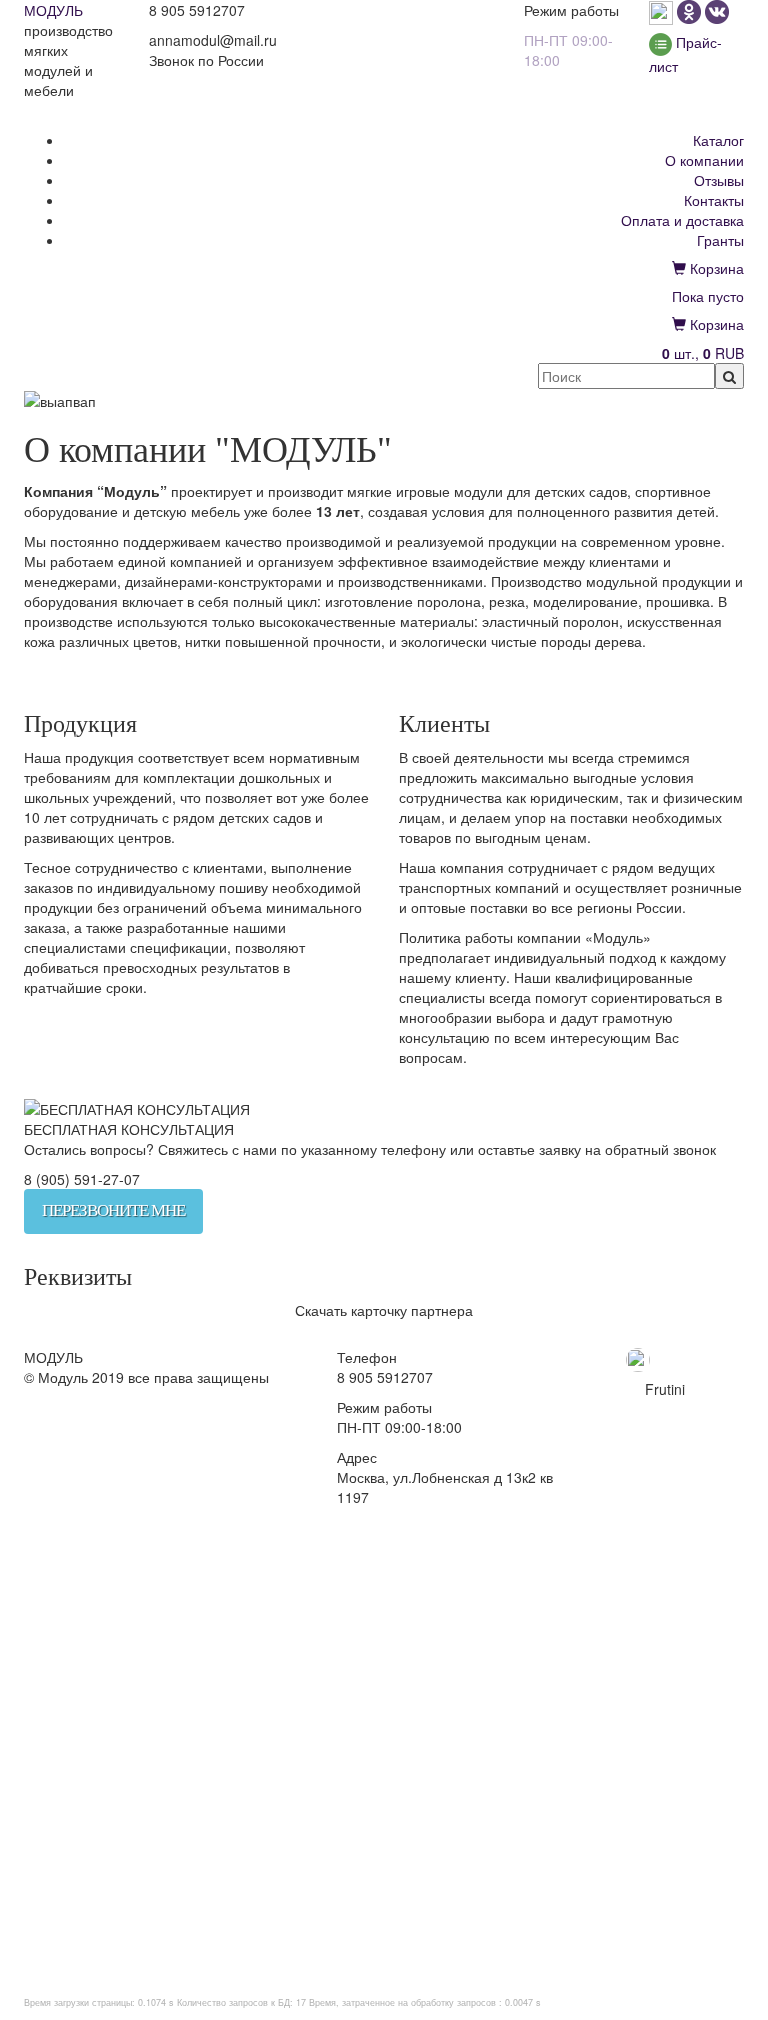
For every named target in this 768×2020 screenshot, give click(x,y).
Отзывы (719, 180)
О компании (704, 160)
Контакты (714, 200)
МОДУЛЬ (53, 10)
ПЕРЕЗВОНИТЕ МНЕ (113, 1210)
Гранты (720, 240)
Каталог (718, 140)
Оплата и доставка (682, 220)
